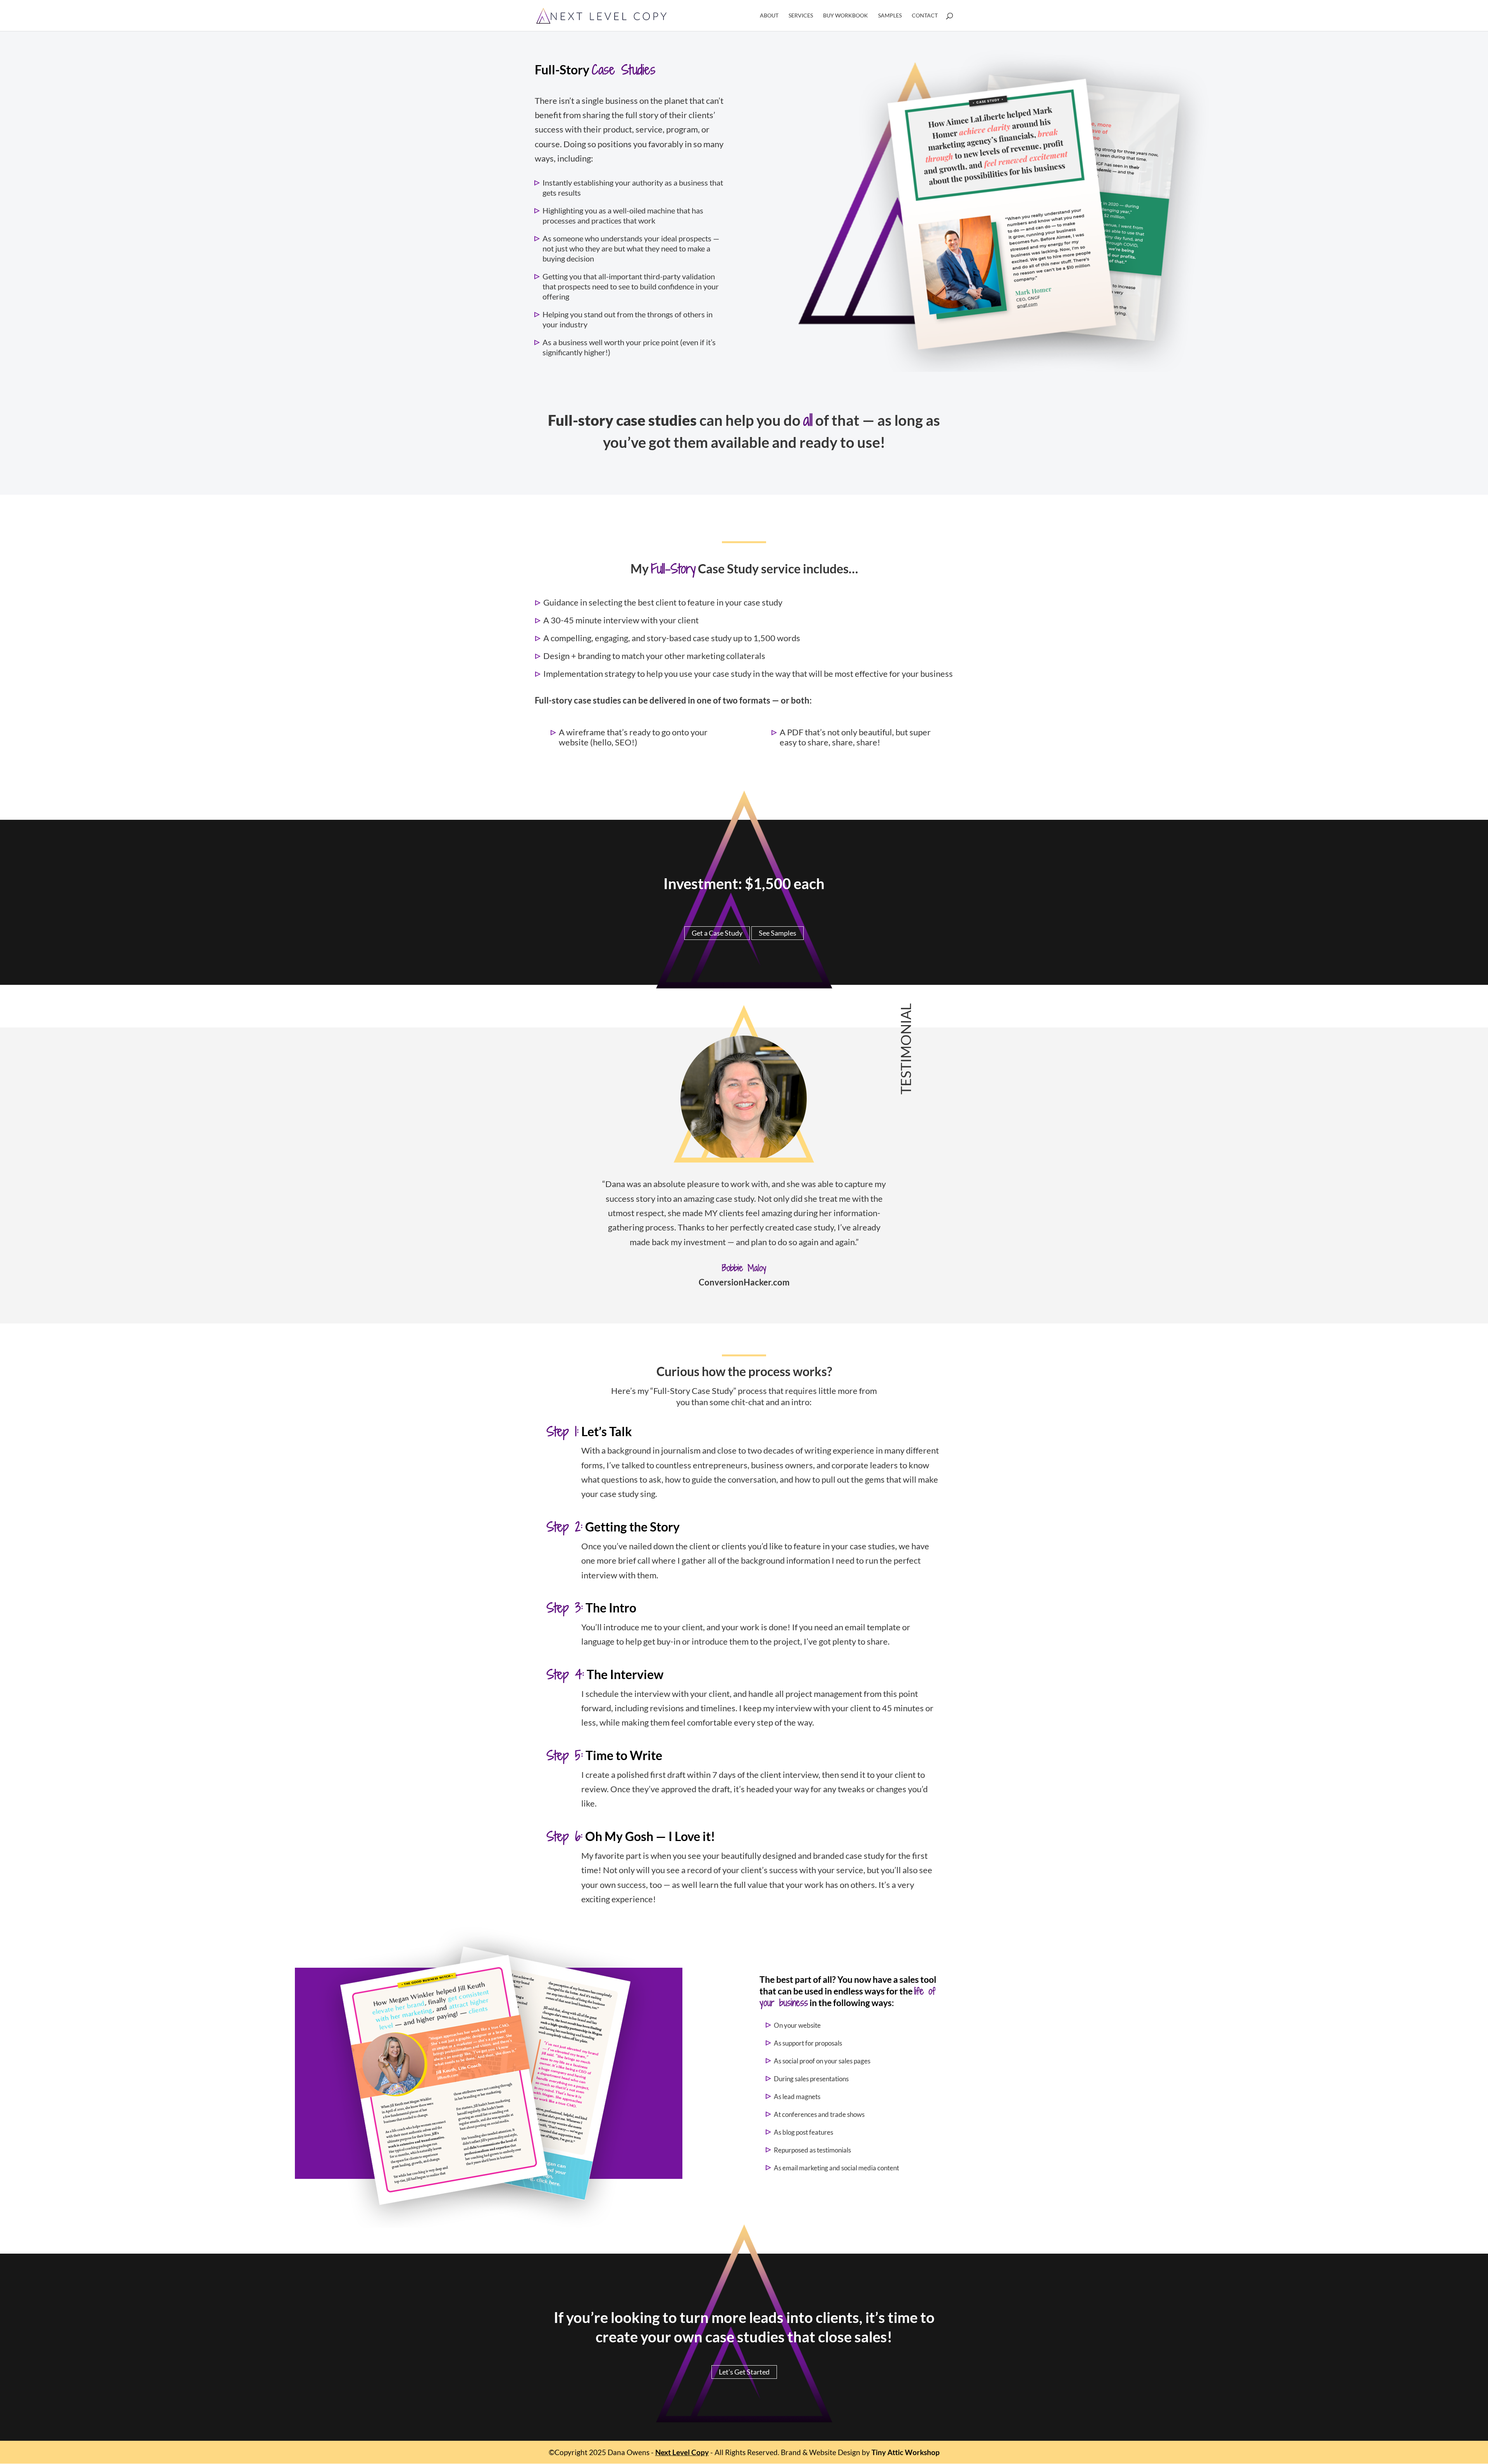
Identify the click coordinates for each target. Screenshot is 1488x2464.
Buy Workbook (846, 16)
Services (801, 16)
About (769, 16)
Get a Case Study (717, 933)
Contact (925, 16)
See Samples (778, 933)
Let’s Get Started (744, 2372)
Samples (890, 16)
